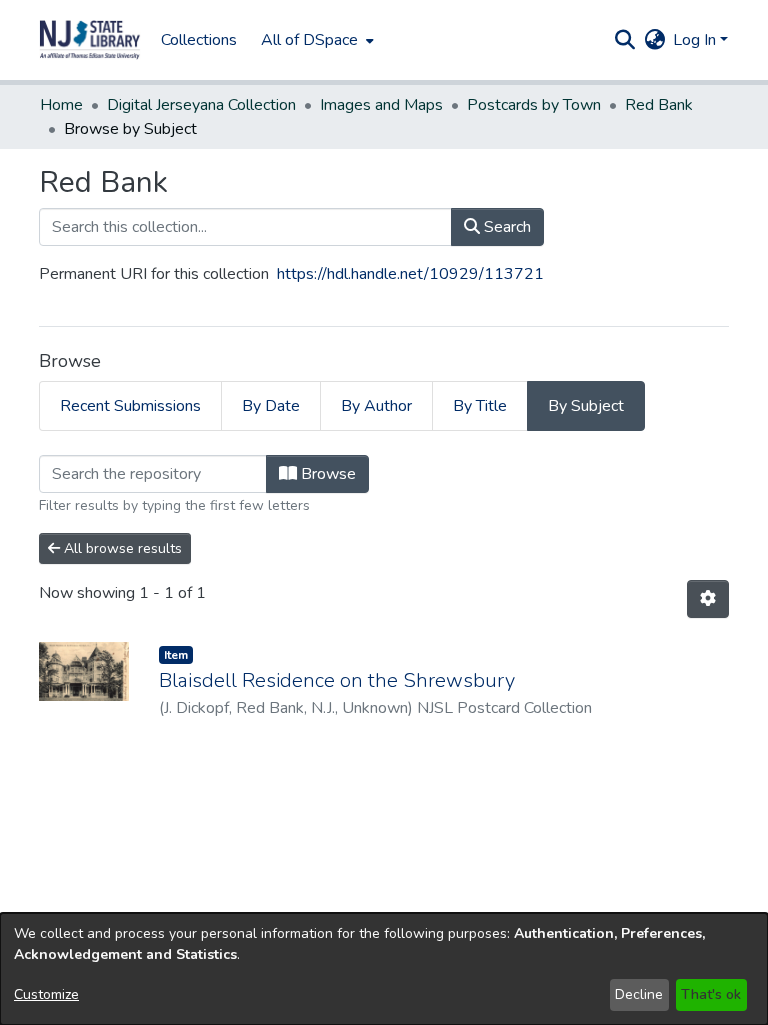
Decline (639, 994)
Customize (46, 994)
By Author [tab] (376, 406)
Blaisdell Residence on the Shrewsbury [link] (337, 680)
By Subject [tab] (586, 406)
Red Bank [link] (659, 105)
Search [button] (505, 227)
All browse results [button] (121, 548)
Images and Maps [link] (381, 105)
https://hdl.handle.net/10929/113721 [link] (410, 274)
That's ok (711, 994)
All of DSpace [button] (309, 40)
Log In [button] (696, 40)
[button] (90, 40)
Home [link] (61, 105)
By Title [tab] (480, 406)
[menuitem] (315, 40)
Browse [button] (326, 474)
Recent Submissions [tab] (130, 406)
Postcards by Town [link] (534, 105)
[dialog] (384, 969)
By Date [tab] (271, 406)
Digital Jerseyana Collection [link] (201, 105)
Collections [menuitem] (199, 40)
